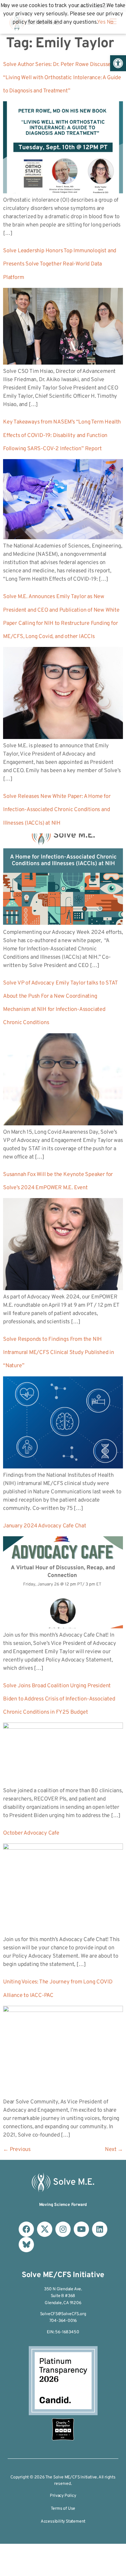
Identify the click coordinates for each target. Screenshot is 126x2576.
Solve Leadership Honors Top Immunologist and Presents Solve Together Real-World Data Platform (60, 264)
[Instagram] (63, 2229)
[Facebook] (26, 2229)
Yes (101, 22)
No (110, 22)
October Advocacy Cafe (31, 1833)
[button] (118, 63)
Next (114, 2150)
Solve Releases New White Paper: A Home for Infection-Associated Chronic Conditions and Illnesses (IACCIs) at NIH (57, 810)
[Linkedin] (100, 2229)
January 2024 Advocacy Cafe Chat (45, 1526)
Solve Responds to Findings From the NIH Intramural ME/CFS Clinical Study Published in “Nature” (59, 1353)
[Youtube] (81, 2229)
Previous (17, 2150)
